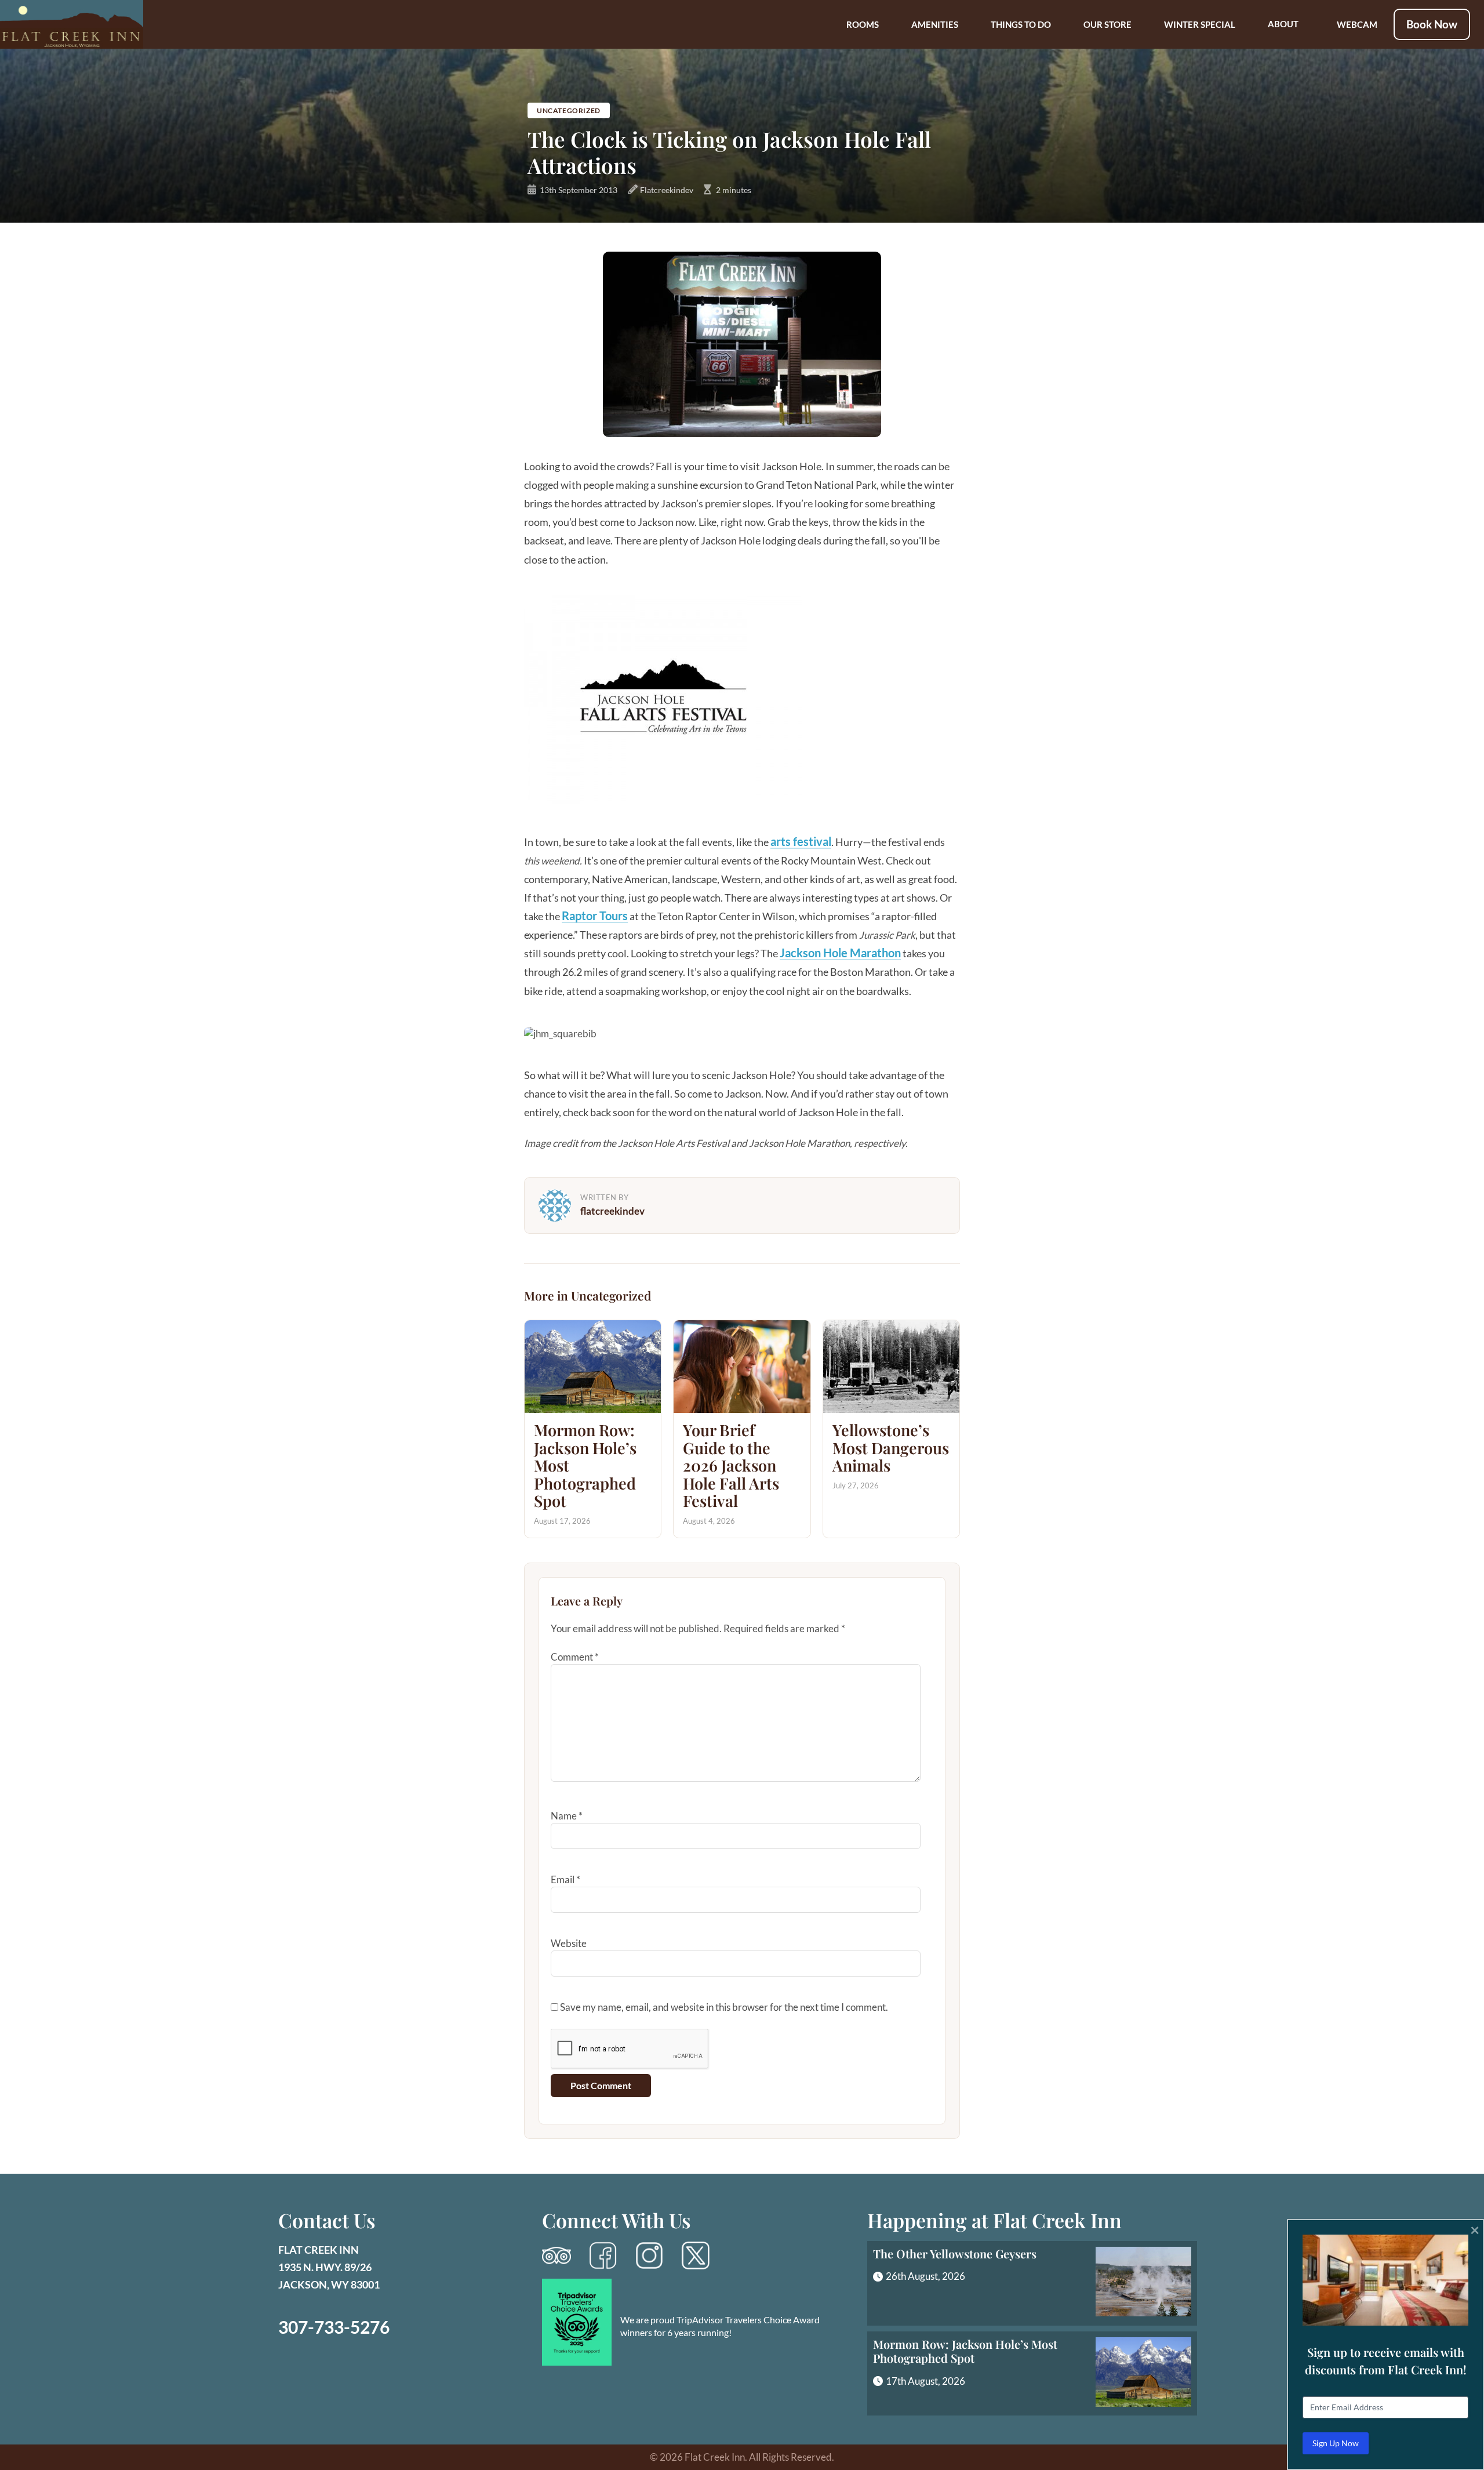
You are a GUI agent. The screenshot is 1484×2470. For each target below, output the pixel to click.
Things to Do (1021, 24)
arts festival (801, 841)
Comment (575, 1657)
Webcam (1357, 24)
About (1283, 24)
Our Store (1107, 24)
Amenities (935, 24)
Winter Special (1200, 24)
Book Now (1432, 24)
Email (565, 1879)
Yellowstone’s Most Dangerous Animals (891, 1448)
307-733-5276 (334, 2327)
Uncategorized (569, 110)
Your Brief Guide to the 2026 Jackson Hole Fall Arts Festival (731, 1465)
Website (569, 1943)
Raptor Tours (595, 916)
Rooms (863, 24)
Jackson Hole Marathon (840, 953)
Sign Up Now (1336, 2443)
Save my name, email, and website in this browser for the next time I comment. (724, 2007)
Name (567, 1816)
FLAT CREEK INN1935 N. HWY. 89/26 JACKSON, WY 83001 (329, 2267)
